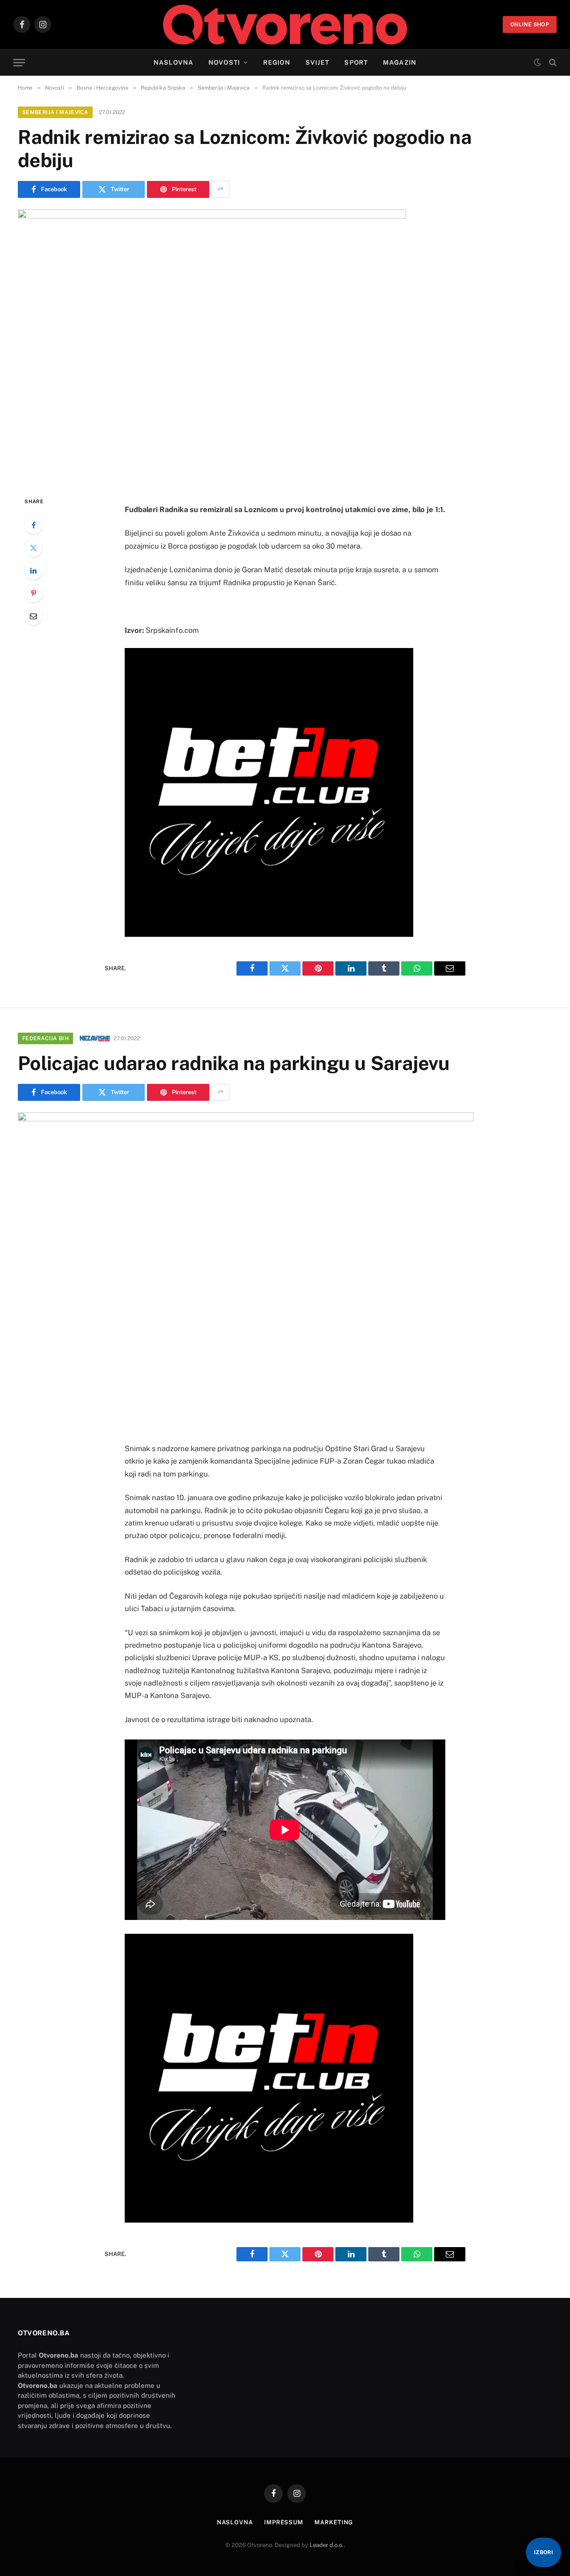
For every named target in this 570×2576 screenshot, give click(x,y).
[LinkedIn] (33, 570)
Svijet (318, 62)
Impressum (284, 2522)
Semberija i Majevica (55, 112)
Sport (356, 62)
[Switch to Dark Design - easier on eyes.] (537, 62)
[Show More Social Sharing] (220, 189)
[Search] (552, 63)
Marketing (334, 2522)
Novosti (224, 62)
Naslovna (173, 62)
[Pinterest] (33, 593)
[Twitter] (33, 548)
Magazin (400, 62)
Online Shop (530, 25)
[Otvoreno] (285, 25)
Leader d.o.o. (327, 2545)
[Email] (33, 616)
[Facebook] (33, 525)
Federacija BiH (45, 1038)
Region (277, 62)
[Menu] (19, 63)
